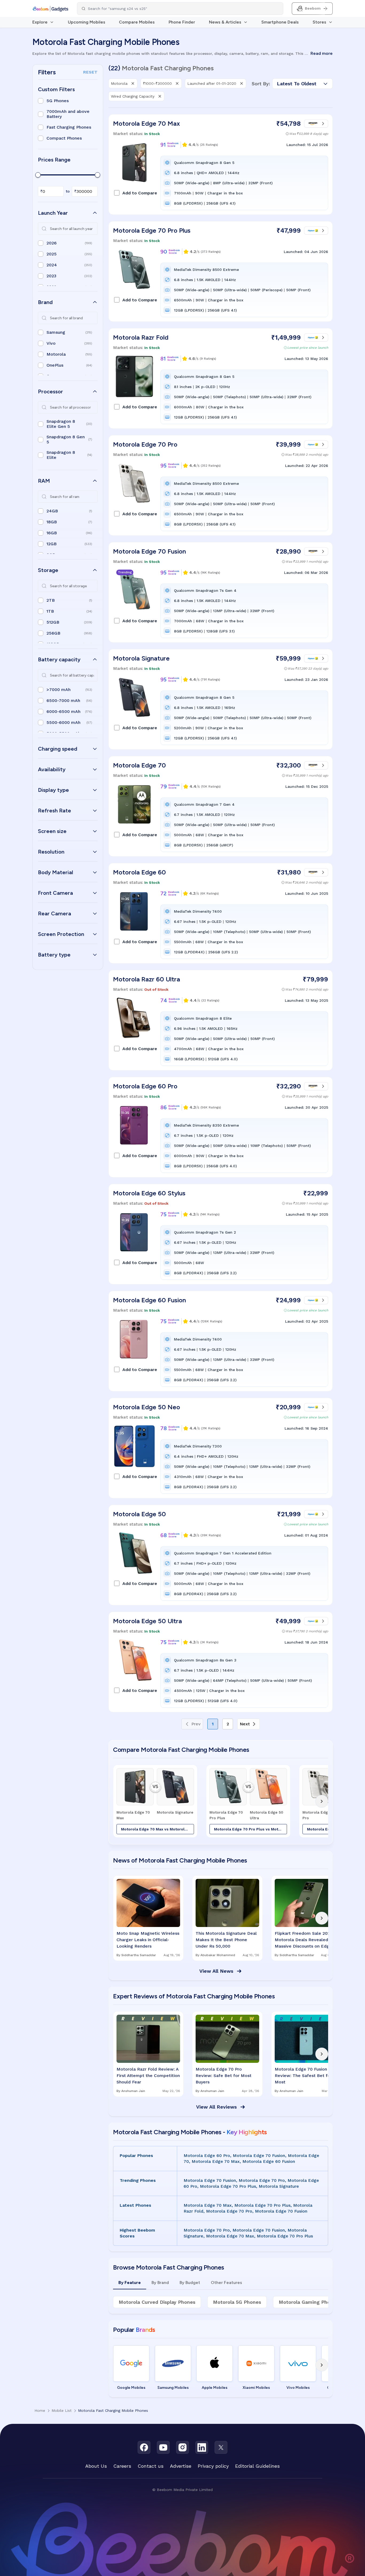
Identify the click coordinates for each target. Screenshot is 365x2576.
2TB (51, 600)
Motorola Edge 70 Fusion (150, 551)
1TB (50, 611)
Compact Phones (64, 138)
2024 (52, 265)
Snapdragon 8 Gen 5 (66, 439)
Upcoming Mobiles (87, 22)
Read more (322, 53)
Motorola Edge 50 (139, 1514)
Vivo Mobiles (298, 2388)
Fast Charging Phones (69, 127)
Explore (40, 22)
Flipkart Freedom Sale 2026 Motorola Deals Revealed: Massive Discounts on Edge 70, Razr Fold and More (304, 1940)
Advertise (181, 2466)
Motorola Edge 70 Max (146, 123)
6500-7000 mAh (63, 700)
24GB (52, 511)
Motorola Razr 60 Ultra (147, 979)
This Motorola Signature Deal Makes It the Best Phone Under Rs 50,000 (226, 1940)
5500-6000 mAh (63, 722)
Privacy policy (213, 2466)
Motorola (56, 354)
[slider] (38, 175)
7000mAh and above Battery (68, 114)
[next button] (322, 1801)
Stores (319, 22)
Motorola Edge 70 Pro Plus (152, 230)
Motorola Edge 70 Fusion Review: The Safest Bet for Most (303, 2076)
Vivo (51, 343)
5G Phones (58, 101)
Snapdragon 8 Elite (61, 455)
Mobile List (62, 2410)
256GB (53, 633)
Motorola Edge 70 (139, 765)
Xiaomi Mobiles (256, 2388)
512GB (53, 622)
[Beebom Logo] (50, 9)
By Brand (160, 2283)
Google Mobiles (131, 2388)
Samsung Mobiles (173, 2388)
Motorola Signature (141, 658)
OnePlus (55, 365)
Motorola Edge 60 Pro (145, 1086)
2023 (51, 276)
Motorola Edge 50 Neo (147, 1407)
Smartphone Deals (280, 22)
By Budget (190, 2283)
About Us (96, 2466)
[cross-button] (133, 83)
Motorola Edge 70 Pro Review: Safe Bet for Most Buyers (224, 2076)
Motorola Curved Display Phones (157, 2302)
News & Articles (225, 22)
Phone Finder (182, 22)
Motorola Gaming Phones (309, 2302)
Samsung (56, 332)
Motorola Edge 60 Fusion (150, 1300)
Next (245, 1724)
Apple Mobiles (215, 2388)
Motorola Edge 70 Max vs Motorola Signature (158, 1829)
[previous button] (119, 1801)
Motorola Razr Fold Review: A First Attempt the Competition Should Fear (148, 2076)
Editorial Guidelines (257, 2466)
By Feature (130, 2283)
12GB (52, 544)
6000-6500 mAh (63, 711)
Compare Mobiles (137, 22)
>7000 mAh (59, 690)
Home (40, 2410)
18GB (52, 522)
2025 (52, 254)
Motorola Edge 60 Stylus (149, 1193)
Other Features (226, 2283)
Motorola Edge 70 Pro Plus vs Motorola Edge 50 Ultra (251, 1829)
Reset (90, 72)
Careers (122, 2466)
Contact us (151, 2466)
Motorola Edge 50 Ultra (147, 1621)
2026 (52, 243)
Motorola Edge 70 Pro (145, 444)
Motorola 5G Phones (237, 2302)
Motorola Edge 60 (139, 872)
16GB (52, 533)
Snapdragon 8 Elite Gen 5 (61, 424)
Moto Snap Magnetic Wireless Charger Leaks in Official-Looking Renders (148, 1940)
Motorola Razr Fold (141, 337)
